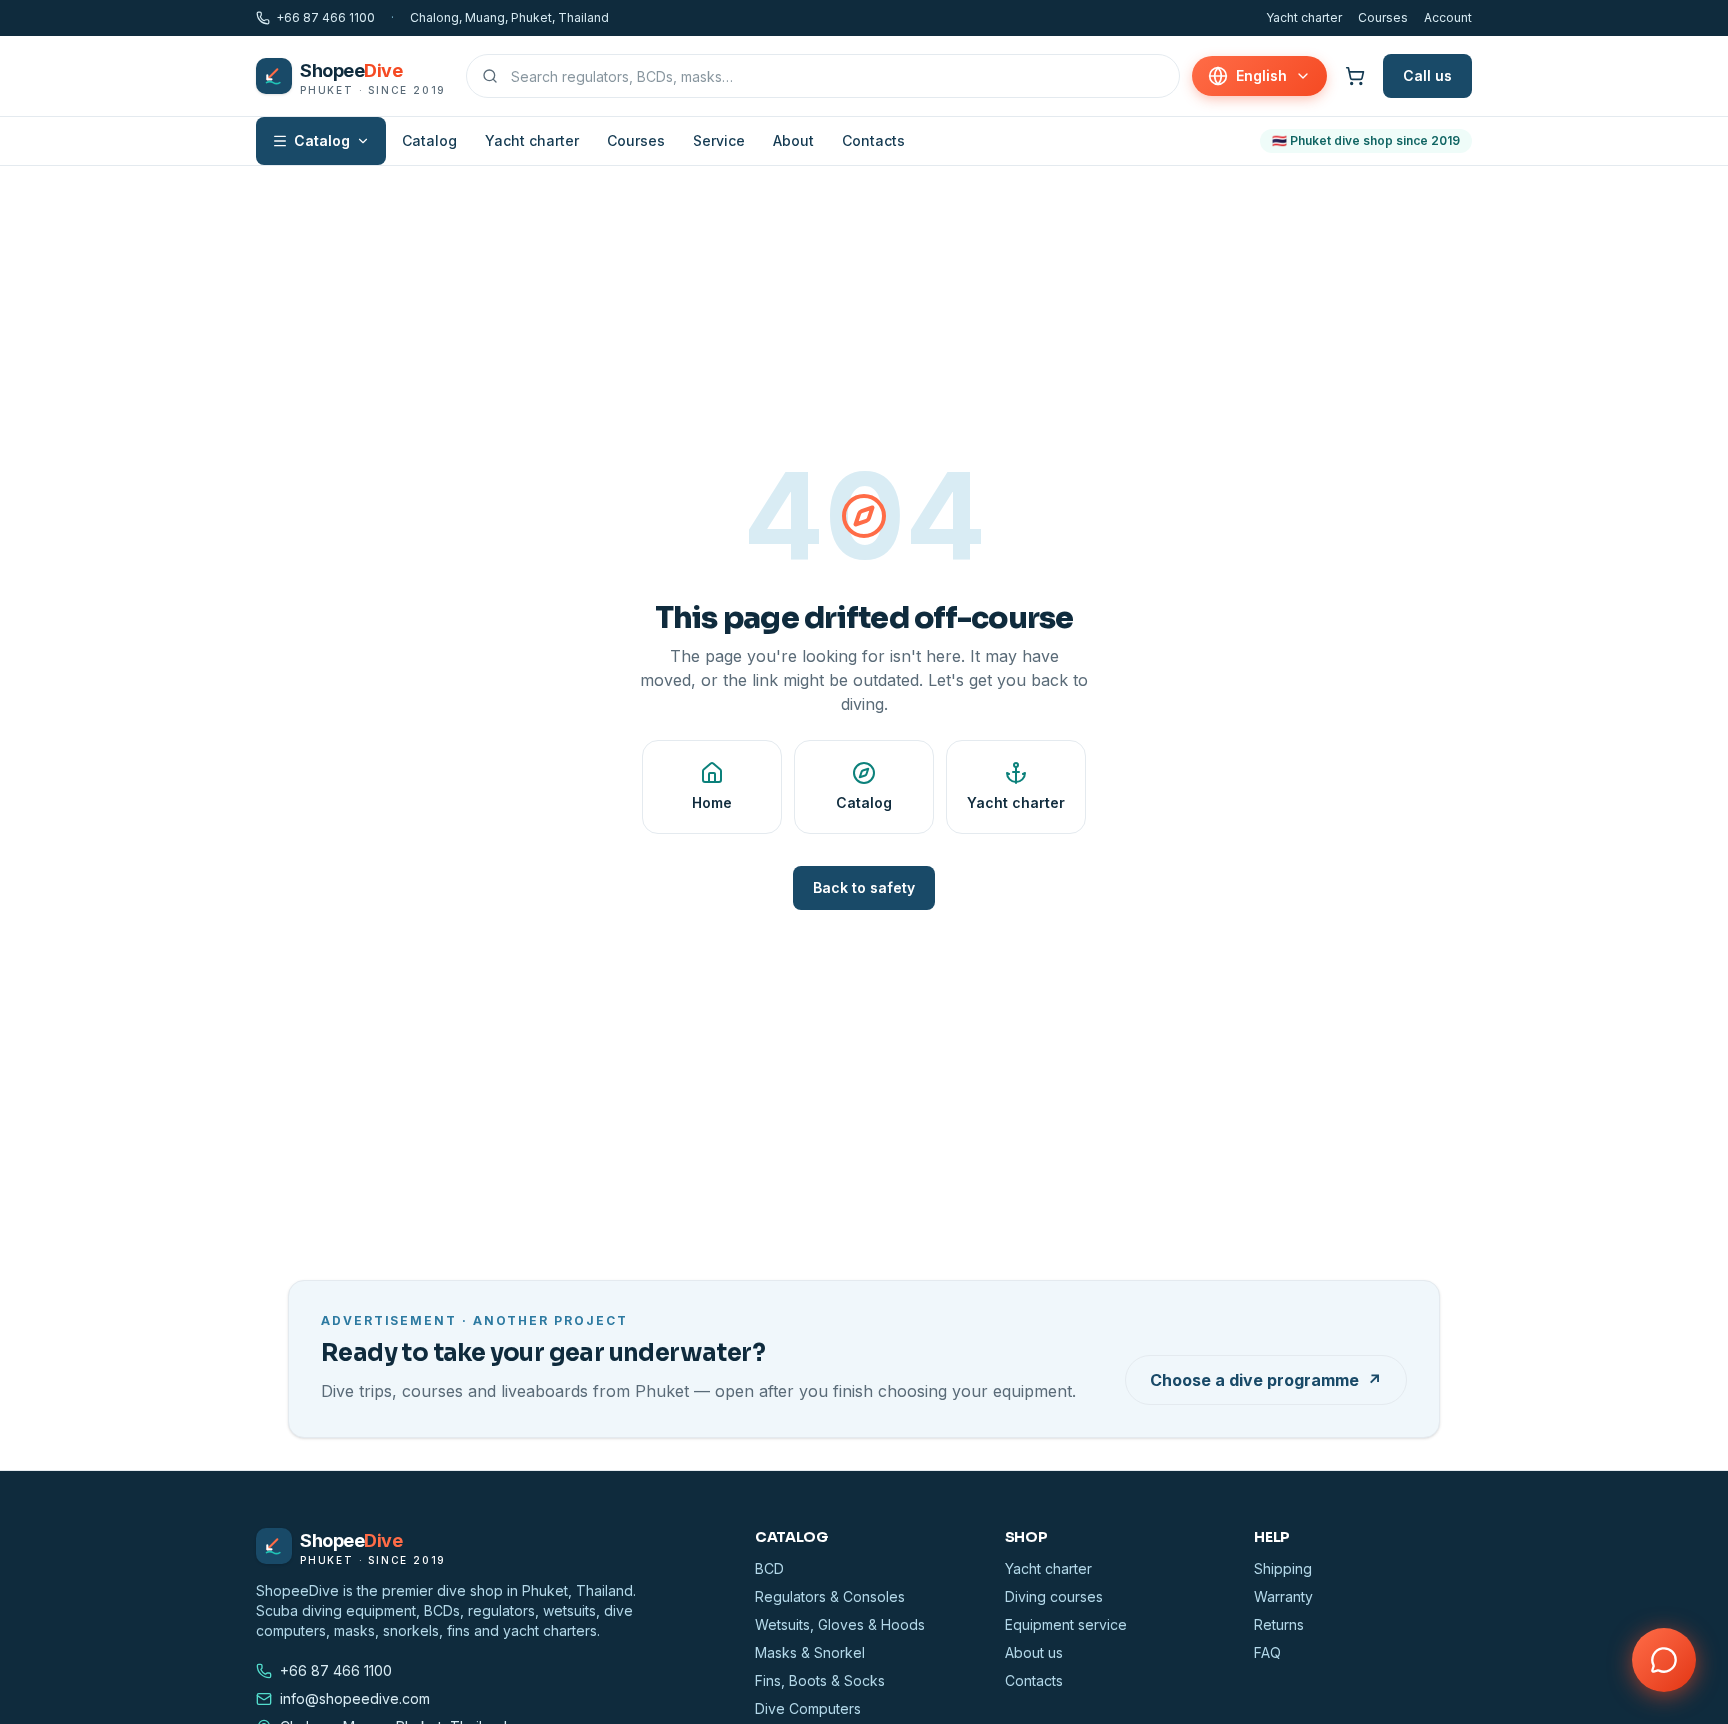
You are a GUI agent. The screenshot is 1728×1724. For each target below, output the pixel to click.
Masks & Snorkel (810, 1652)
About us (1034, 1652)
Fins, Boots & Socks (820, 1680)
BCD (769, 1568)
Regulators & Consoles (830, 1596)
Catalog (322, 140)
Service (719, 140)
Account (1448, 17)
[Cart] (1355, 76)
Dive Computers (808, 1708)
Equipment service (1066, 1624)
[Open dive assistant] (1664, 1660)
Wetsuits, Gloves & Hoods (840, 1624)
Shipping (1283, 1568)
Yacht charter (1304, 17)
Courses (1383, 17)
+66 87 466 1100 (325, 17)
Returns (1279, 1624)
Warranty (1283, 1596)
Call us (1427, 75)
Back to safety (864, 887)
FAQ (1267, 1652)
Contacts (873, 140)
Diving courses (1054, 1596)
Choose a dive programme (1266, 1380)
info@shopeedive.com (355, 1698)
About (793, 140)
